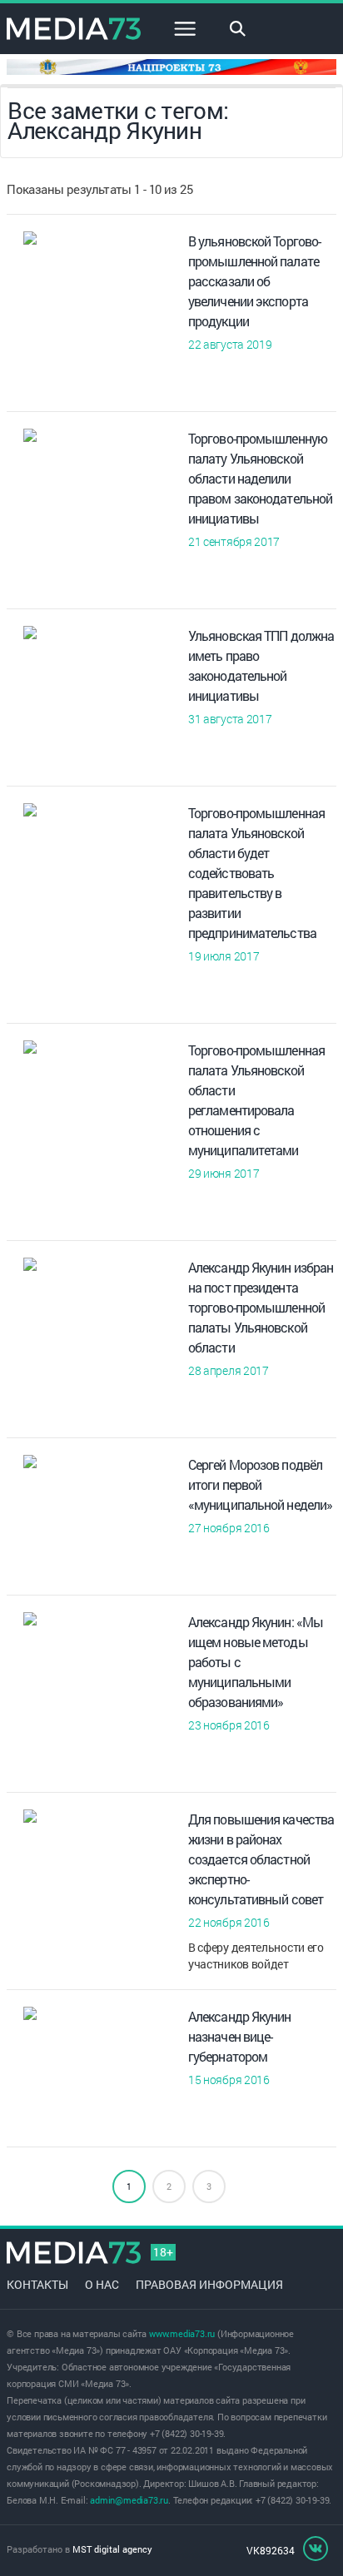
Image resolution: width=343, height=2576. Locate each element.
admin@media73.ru (129, 2500)
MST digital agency (112, 2549)
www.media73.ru (182, 2333)
